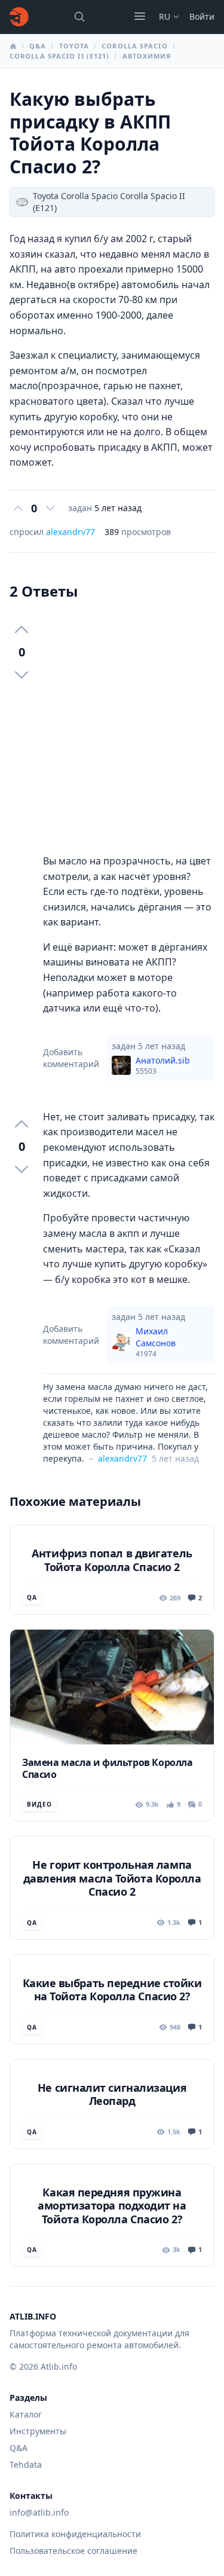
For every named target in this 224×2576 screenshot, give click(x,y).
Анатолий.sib (163, 1065)
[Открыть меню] (140, 16)
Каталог (26, 2414)
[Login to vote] (18, 508)
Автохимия (147, 56)
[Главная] (19, 17)
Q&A (38, 46)
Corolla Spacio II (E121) (59, 56)
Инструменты (38, 2431)
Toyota (74, 46)
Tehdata (26, 2465)
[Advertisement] (112, 727)
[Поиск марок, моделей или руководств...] (79, 17)
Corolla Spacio (134, 46)
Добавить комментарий (71, 1058)
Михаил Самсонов (156, 1342)
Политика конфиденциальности (75, 2534)
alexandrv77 (70, 532)
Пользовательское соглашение (73, 2551)
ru (165, 16)
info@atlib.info (39, 2512)
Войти (202, 16)
